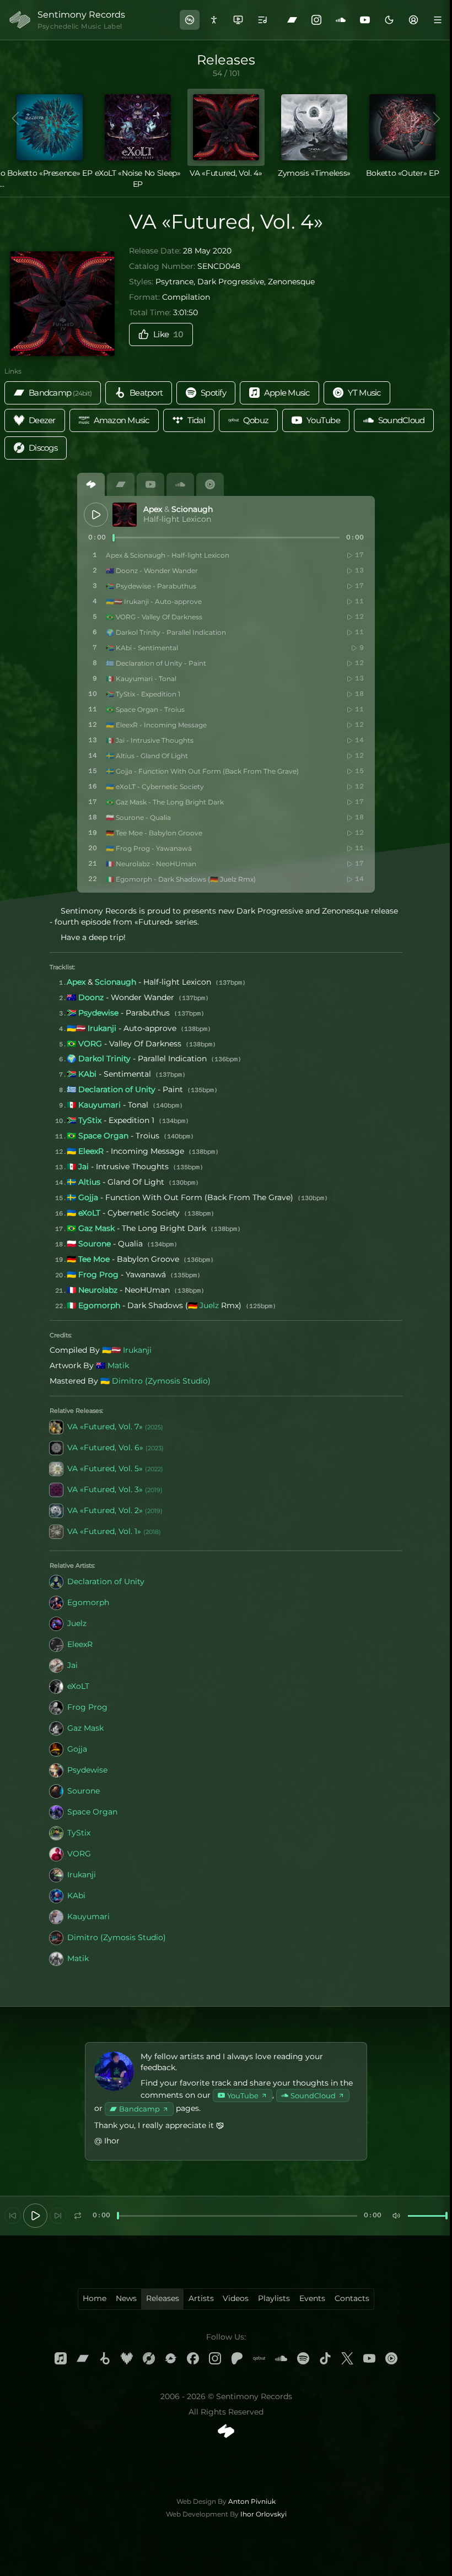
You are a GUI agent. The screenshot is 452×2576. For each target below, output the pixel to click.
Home (95, 2298)
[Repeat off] (78, 2216)
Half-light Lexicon (177, 519)
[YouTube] (365, 20)
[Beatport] (105, 2358)
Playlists (274, 2298)
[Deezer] (127, 2358)
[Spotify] (303, 2358)
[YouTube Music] (391, 2358)
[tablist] (226, 484)
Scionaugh (192, 509)
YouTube (243, 2096)
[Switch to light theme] (389, 20)
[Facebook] (193, 2358)
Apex (153, 509)
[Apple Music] (61, 2358)
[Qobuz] (259, 2358)
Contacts (352, 2298)
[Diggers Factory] (171, 2358)
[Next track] (58, 2216)
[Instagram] (316, 20)
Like (168, 334)
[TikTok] (325, 2358)
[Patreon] (237, 2358)
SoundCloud (313, 2096)
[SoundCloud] (341, 20)
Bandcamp (139, 2109)
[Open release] (125, 515)
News (126, 2298)
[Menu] (438, 20)
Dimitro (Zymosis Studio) (161, 1381)
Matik (118, 1365)
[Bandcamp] (292, 20)
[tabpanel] (226, 694)
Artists (201, 2298)
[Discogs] (149, 2358)
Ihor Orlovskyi (263, 2514)
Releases (163, 2298)
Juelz (209, 1305)
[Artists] (214, 20)
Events (312, 2298)
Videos (236, 2298)
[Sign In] (413, 20)
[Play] (96, 515)
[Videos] (238, 20)
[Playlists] (262, 20)
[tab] (91, 484)
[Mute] (396, 2216)
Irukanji (137, 1350)
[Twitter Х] (347, 2358)
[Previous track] (13, 2216)
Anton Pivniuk (252, 2501)
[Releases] (190, 20)
